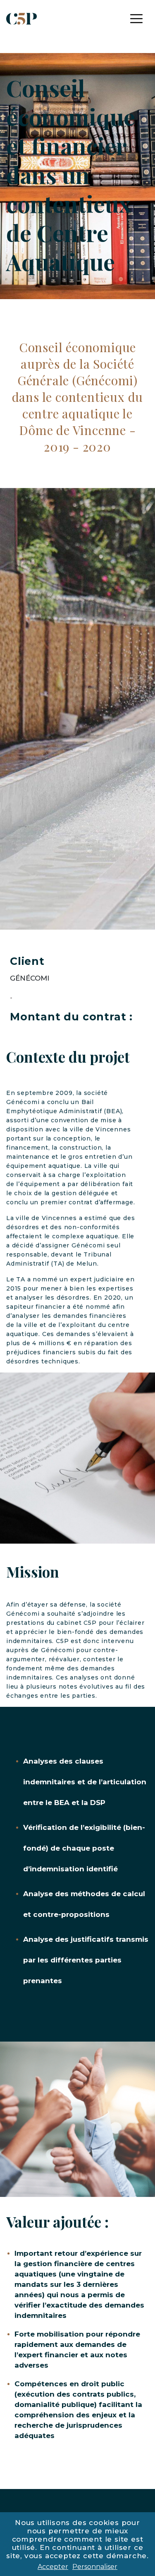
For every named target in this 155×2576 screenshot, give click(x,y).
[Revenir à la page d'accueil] (21, 18)
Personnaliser (95, 2567)
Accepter (53, 2567)
